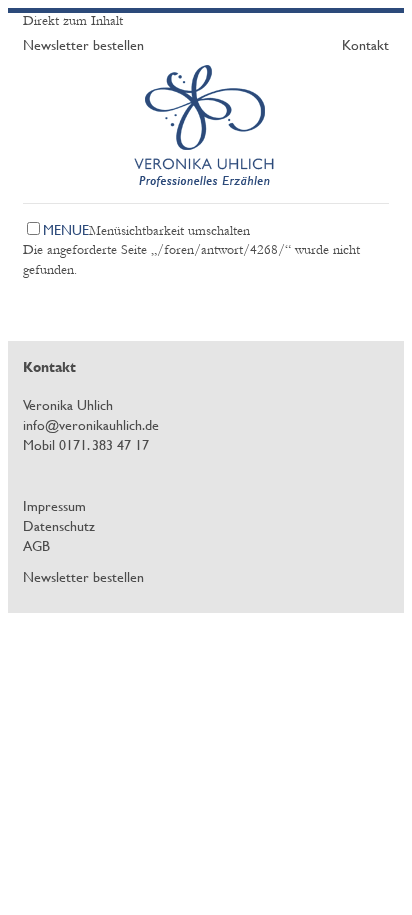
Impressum (54, 505)
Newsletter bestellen (83, 44)
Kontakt (365, 44)
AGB (36, 545)
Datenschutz (59, 525)
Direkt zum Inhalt (73, 21)
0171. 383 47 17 (104, 444)
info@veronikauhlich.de (91, 424)
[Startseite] (206, 195)
